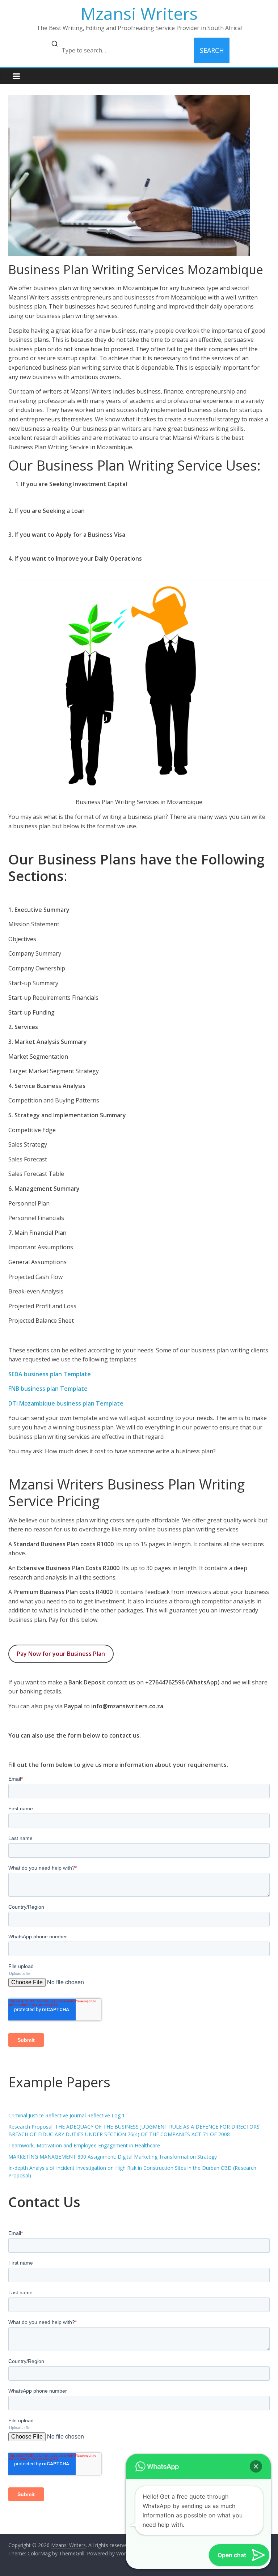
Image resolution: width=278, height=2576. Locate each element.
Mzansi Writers (139, 13)
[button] (256, 2466)
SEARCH (212, 50)
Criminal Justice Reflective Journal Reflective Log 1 (67, 2115)
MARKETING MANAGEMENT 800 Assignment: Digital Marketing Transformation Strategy (113, 2157)
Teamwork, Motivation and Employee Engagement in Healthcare (84, 2145)
